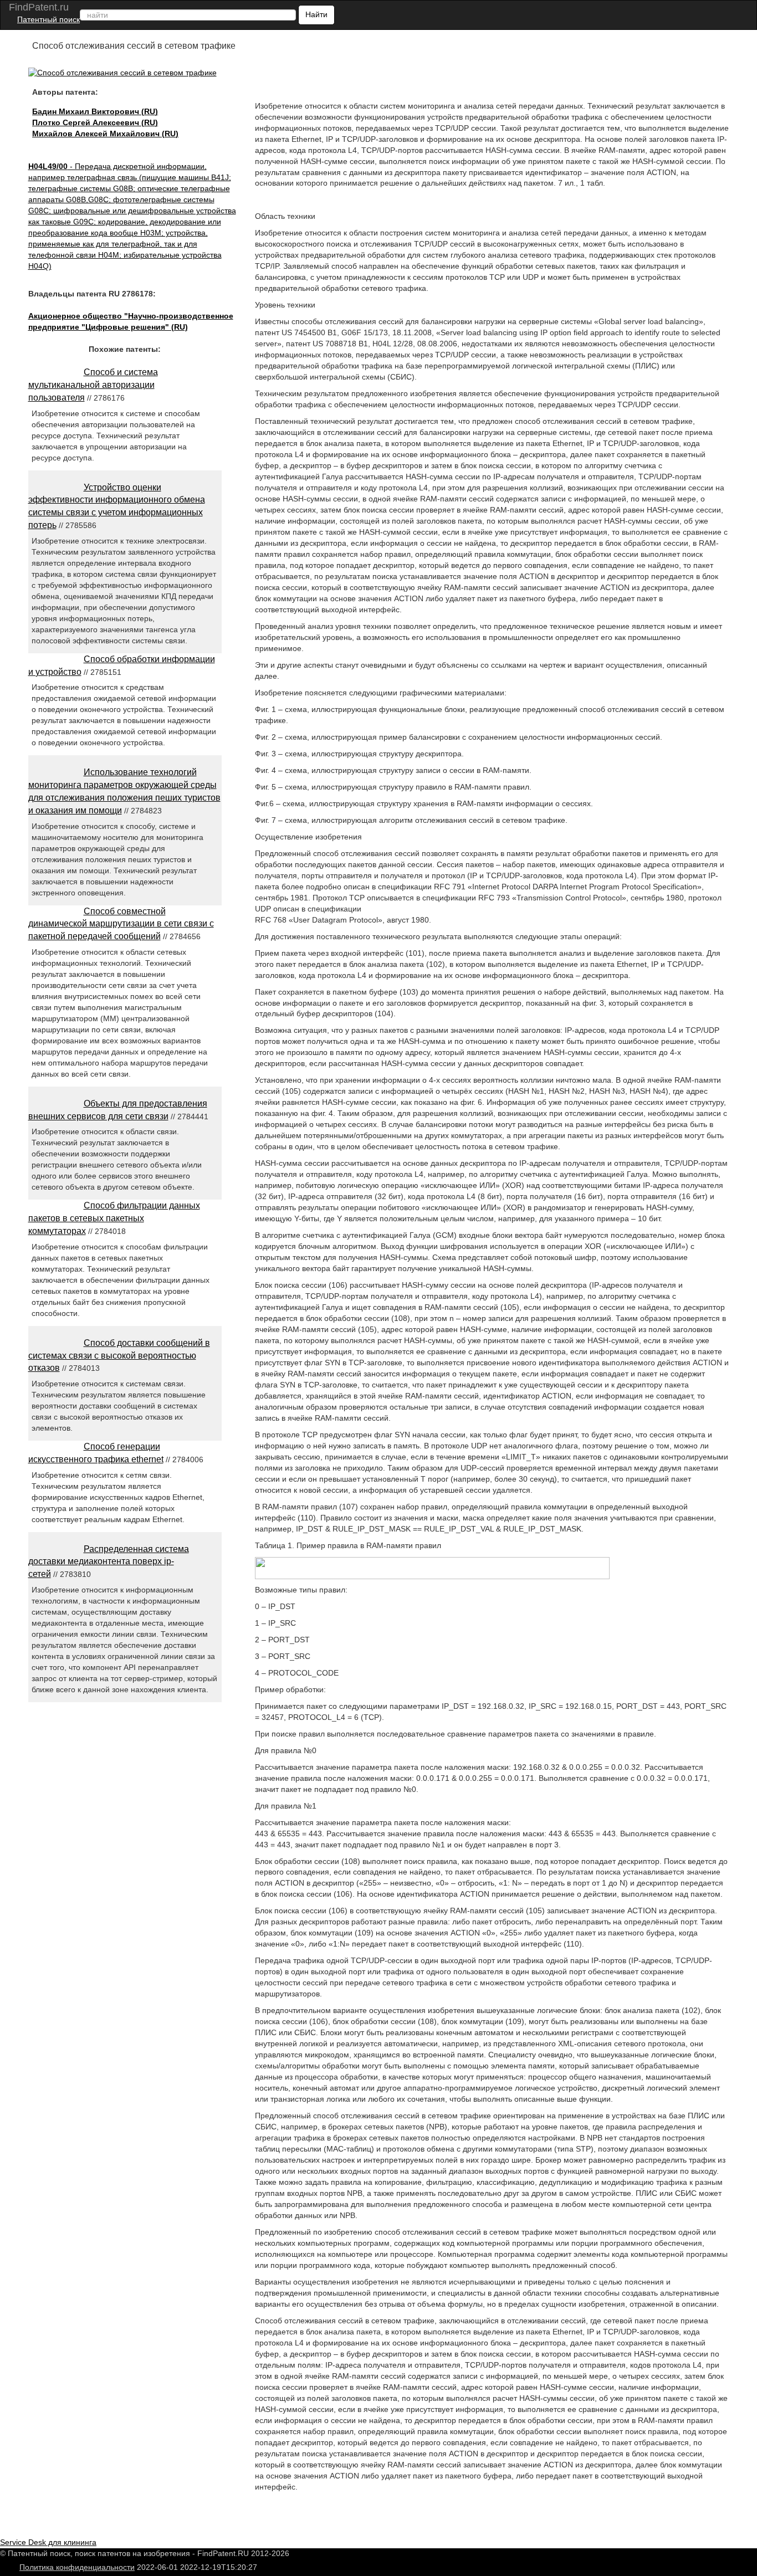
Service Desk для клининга (48, 2542)
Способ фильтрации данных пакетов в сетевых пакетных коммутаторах (114, 1218)
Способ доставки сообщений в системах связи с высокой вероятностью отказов (119, 1356)
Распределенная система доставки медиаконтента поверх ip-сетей (109, 1562)
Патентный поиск (48, 19)
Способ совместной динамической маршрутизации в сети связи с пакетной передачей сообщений (121, 924)
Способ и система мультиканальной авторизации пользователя (93, 385)
